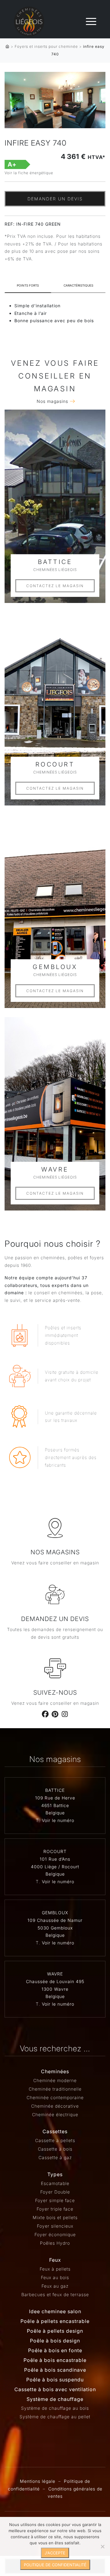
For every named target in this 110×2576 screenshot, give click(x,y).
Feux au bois (55, 2277)
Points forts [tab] (28, 285)
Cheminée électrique (55, 2114)
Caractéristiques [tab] (78, 285)
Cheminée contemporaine (55, 2097)
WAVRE (55, 1974)
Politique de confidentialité (55, 2565)
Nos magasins (52, 401)
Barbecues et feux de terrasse (55, 2294)
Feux (55, 2260)
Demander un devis (55, 199)
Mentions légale (38, 2481)
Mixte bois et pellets (55, 2217)
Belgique (55, 1813)
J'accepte (55, 2553)
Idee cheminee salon (55, 2311)
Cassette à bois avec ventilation (55, 2389)
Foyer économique (55, 2234)
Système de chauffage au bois (55, 2408)
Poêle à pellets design (55, 2331)
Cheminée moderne (55, 2080)
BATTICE (55, 1790)
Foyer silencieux (55, 2226)
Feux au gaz (55, 2286)
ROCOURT (55, 1851)
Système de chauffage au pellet (55, 2417)
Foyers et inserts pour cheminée (46, 46)
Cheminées (55, 2071)
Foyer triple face (55, 2209)
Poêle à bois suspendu (55, 2380)
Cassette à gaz (55, 2157)
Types (55, 2174)
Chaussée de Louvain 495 (55, 1981)
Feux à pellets (55, 2269)
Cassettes (55, 2131)
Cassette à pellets (55, 2140)
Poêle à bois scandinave (55, 2370)
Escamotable (55, 2183)
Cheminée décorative (55, 2106)
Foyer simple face (55, 2200)
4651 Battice (55, 1805)
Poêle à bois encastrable (55, 2360)
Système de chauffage (55, 2399)
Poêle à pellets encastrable (55, 2321)
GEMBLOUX (55, 1913)
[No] (102, 2546)
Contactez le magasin (55, 586)
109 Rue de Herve (55, 1798)
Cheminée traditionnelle (55, 2089)
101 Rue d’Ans (55, 1859)
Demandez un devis (55, 1619)
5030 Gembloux (55, 1928)
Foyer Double (55, 2192)
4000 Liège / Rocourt (55, 1867)
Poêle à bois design (55, 2341)
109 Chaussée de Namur (55, 1920)
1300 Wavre (55, 1989)
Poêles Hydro (55, 2243)
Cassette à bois (55, 2149)
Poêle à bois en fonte (55, 2350)
